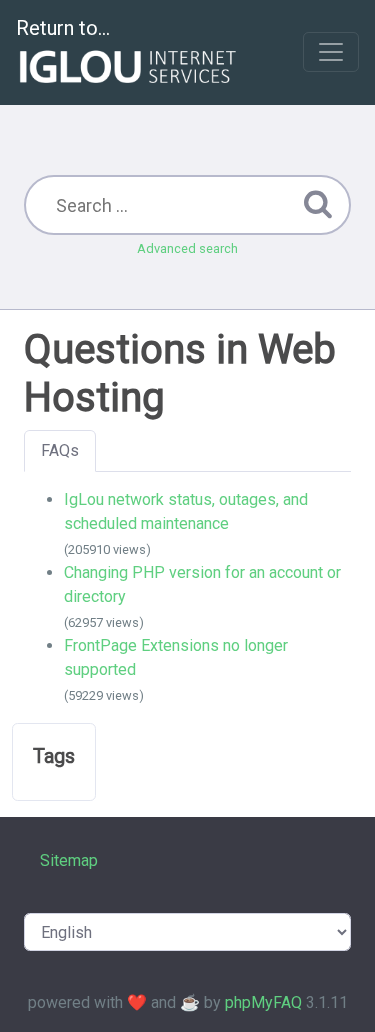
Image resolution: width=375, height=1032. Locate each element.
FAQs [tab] (60, 450)
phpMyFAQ (263, 1002)
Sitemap (69, 860)
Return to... (63, 28)
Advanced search (187, 248)
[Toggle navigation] (331, 52)
